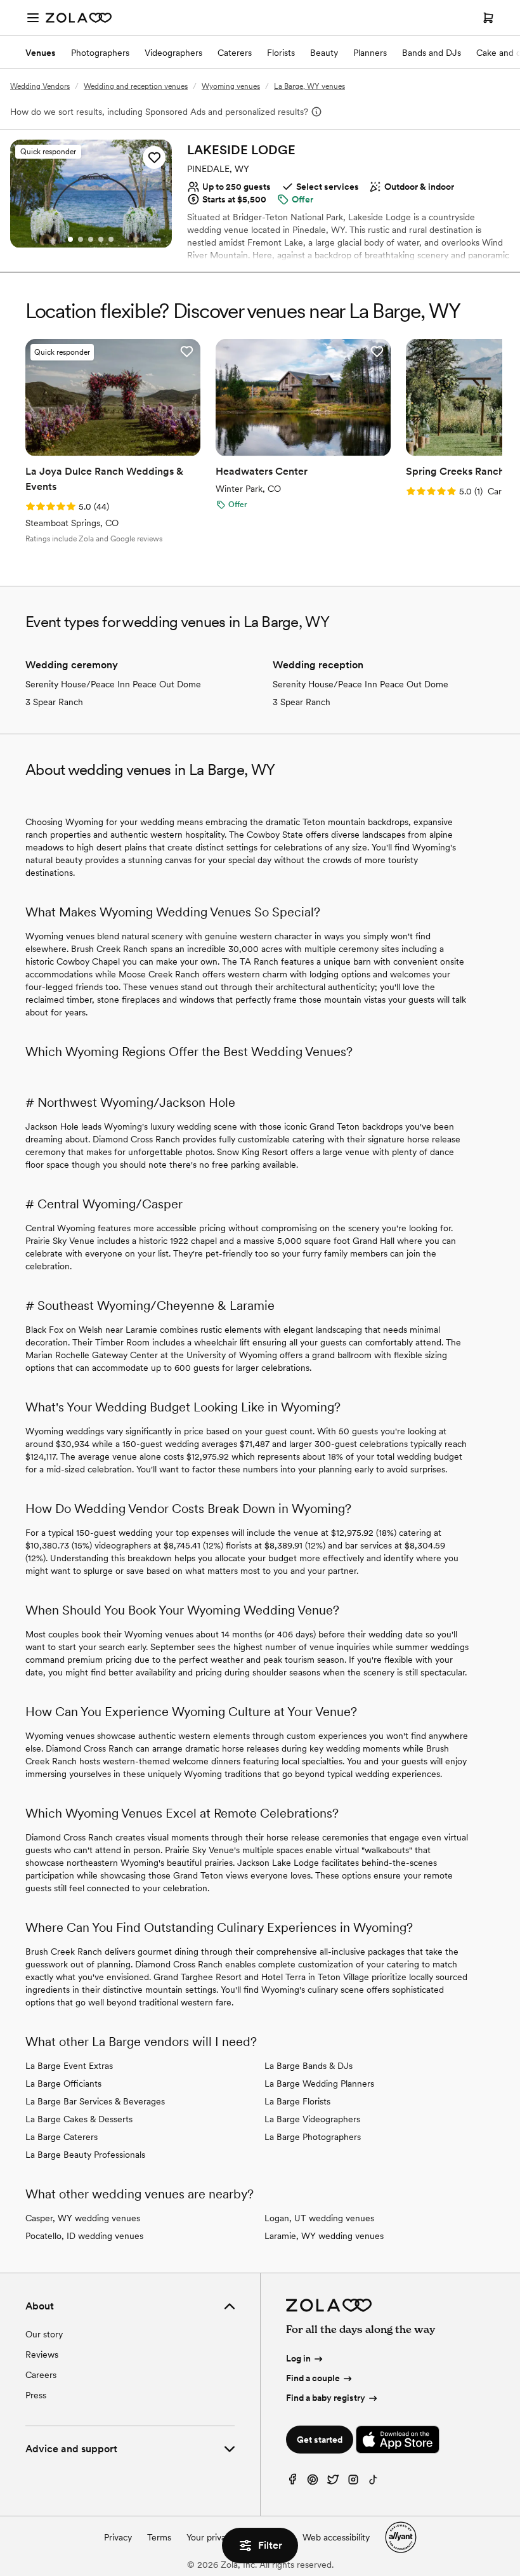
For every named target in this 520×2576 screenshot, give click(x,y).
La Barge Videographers (312, 2119)
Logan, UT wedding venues (319, 2218)
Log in (298, 2358)
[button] (154, 157)
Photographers (100, 53)
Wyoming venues (231, 86)
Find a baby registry (326, 2398)
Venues (41, 53)
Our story (44, 2334)
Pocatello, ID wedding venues (84, 2236)
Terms (159, 2537)
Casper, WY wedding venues (83, 2218)
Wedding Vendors (40, 86)
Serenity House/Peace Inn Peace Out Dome (113, 684)
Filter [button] (270, 2545)
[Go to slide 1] (70, 239)
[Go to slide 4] (101, 239)
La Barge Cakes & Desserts (79, 2119)
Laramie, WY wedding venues (324, 2236)
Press (36, 2395)
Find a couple (313, 2378)
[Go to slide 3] (91, 239)
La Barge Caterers (62, 2137)
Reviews (42, 2355)
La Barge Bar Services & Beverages (95, 2101)
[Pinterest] (313, 2482)
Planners (370, 53)
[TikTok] (374, 2482)
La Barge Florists (297, 2101)
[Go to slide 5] (111, 239)
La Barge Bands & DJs (309, 2066)
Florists (281, 53)
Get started (320, 2440)
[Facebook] (292, 2482)
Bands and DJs (432, 53)
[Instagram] (353, 2482)
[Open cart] (488, 18)
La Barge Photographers (313, 2137)
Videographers (173, 53)
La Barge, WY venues (309, 86)
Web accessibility (336, 2537)
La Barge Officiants (63, 2084)
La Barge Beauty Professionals (85, 2155)
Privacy (118, 2537)
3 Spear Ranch (54, 702)
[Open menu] (33, 18)
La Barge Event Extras (69, 2066)
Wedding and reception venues (136, 86)
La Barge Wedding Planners (319, 2084)
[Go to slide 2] (81, 239)
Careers (41, 2375)
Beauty (324, 53)
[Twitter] (333, 2482)
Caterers (235, 53)
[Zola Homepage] (79, 18)
